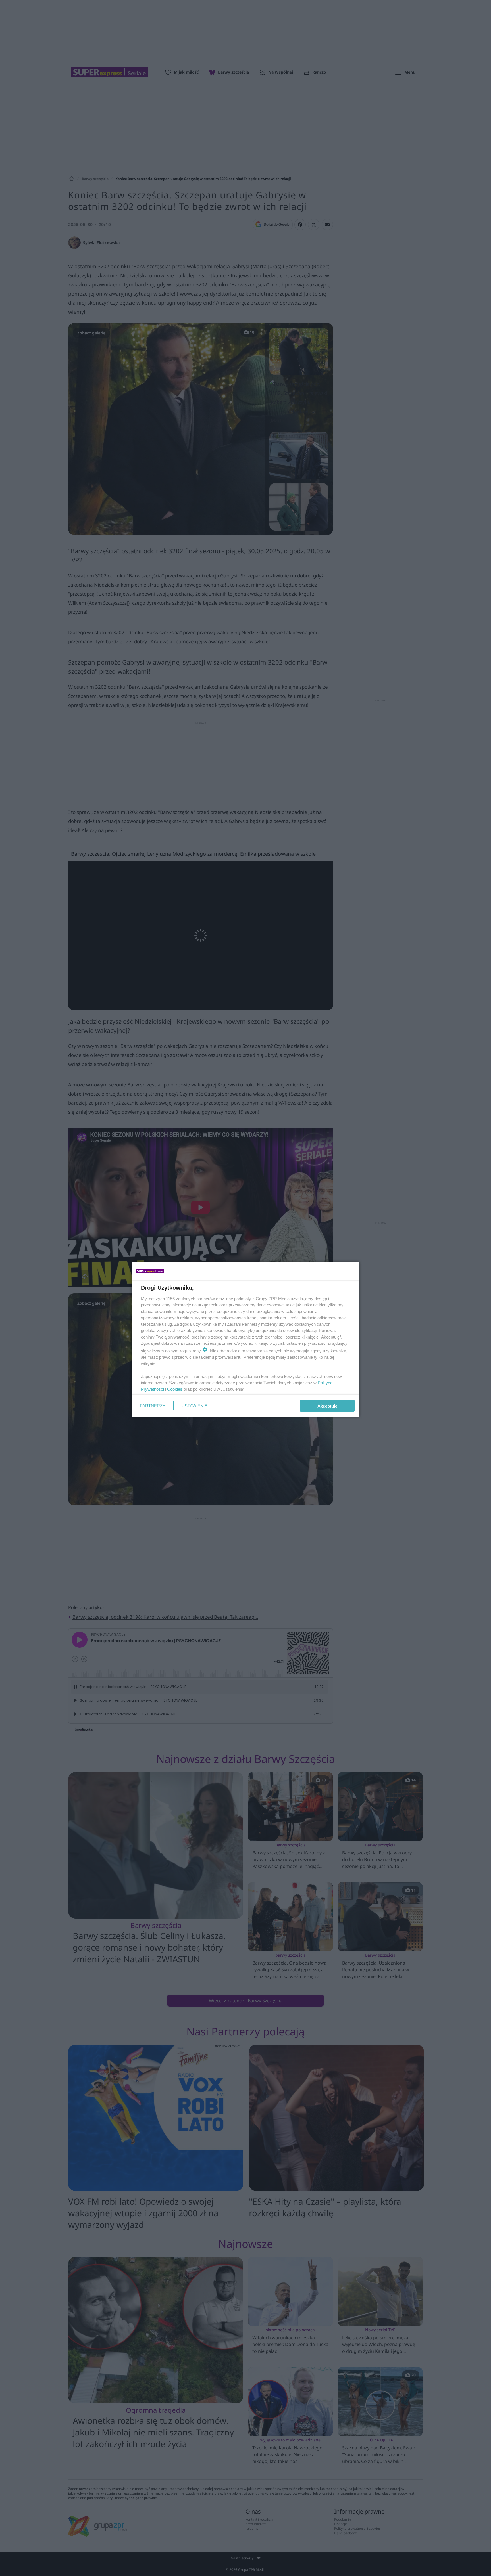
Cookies (175, 1389)
